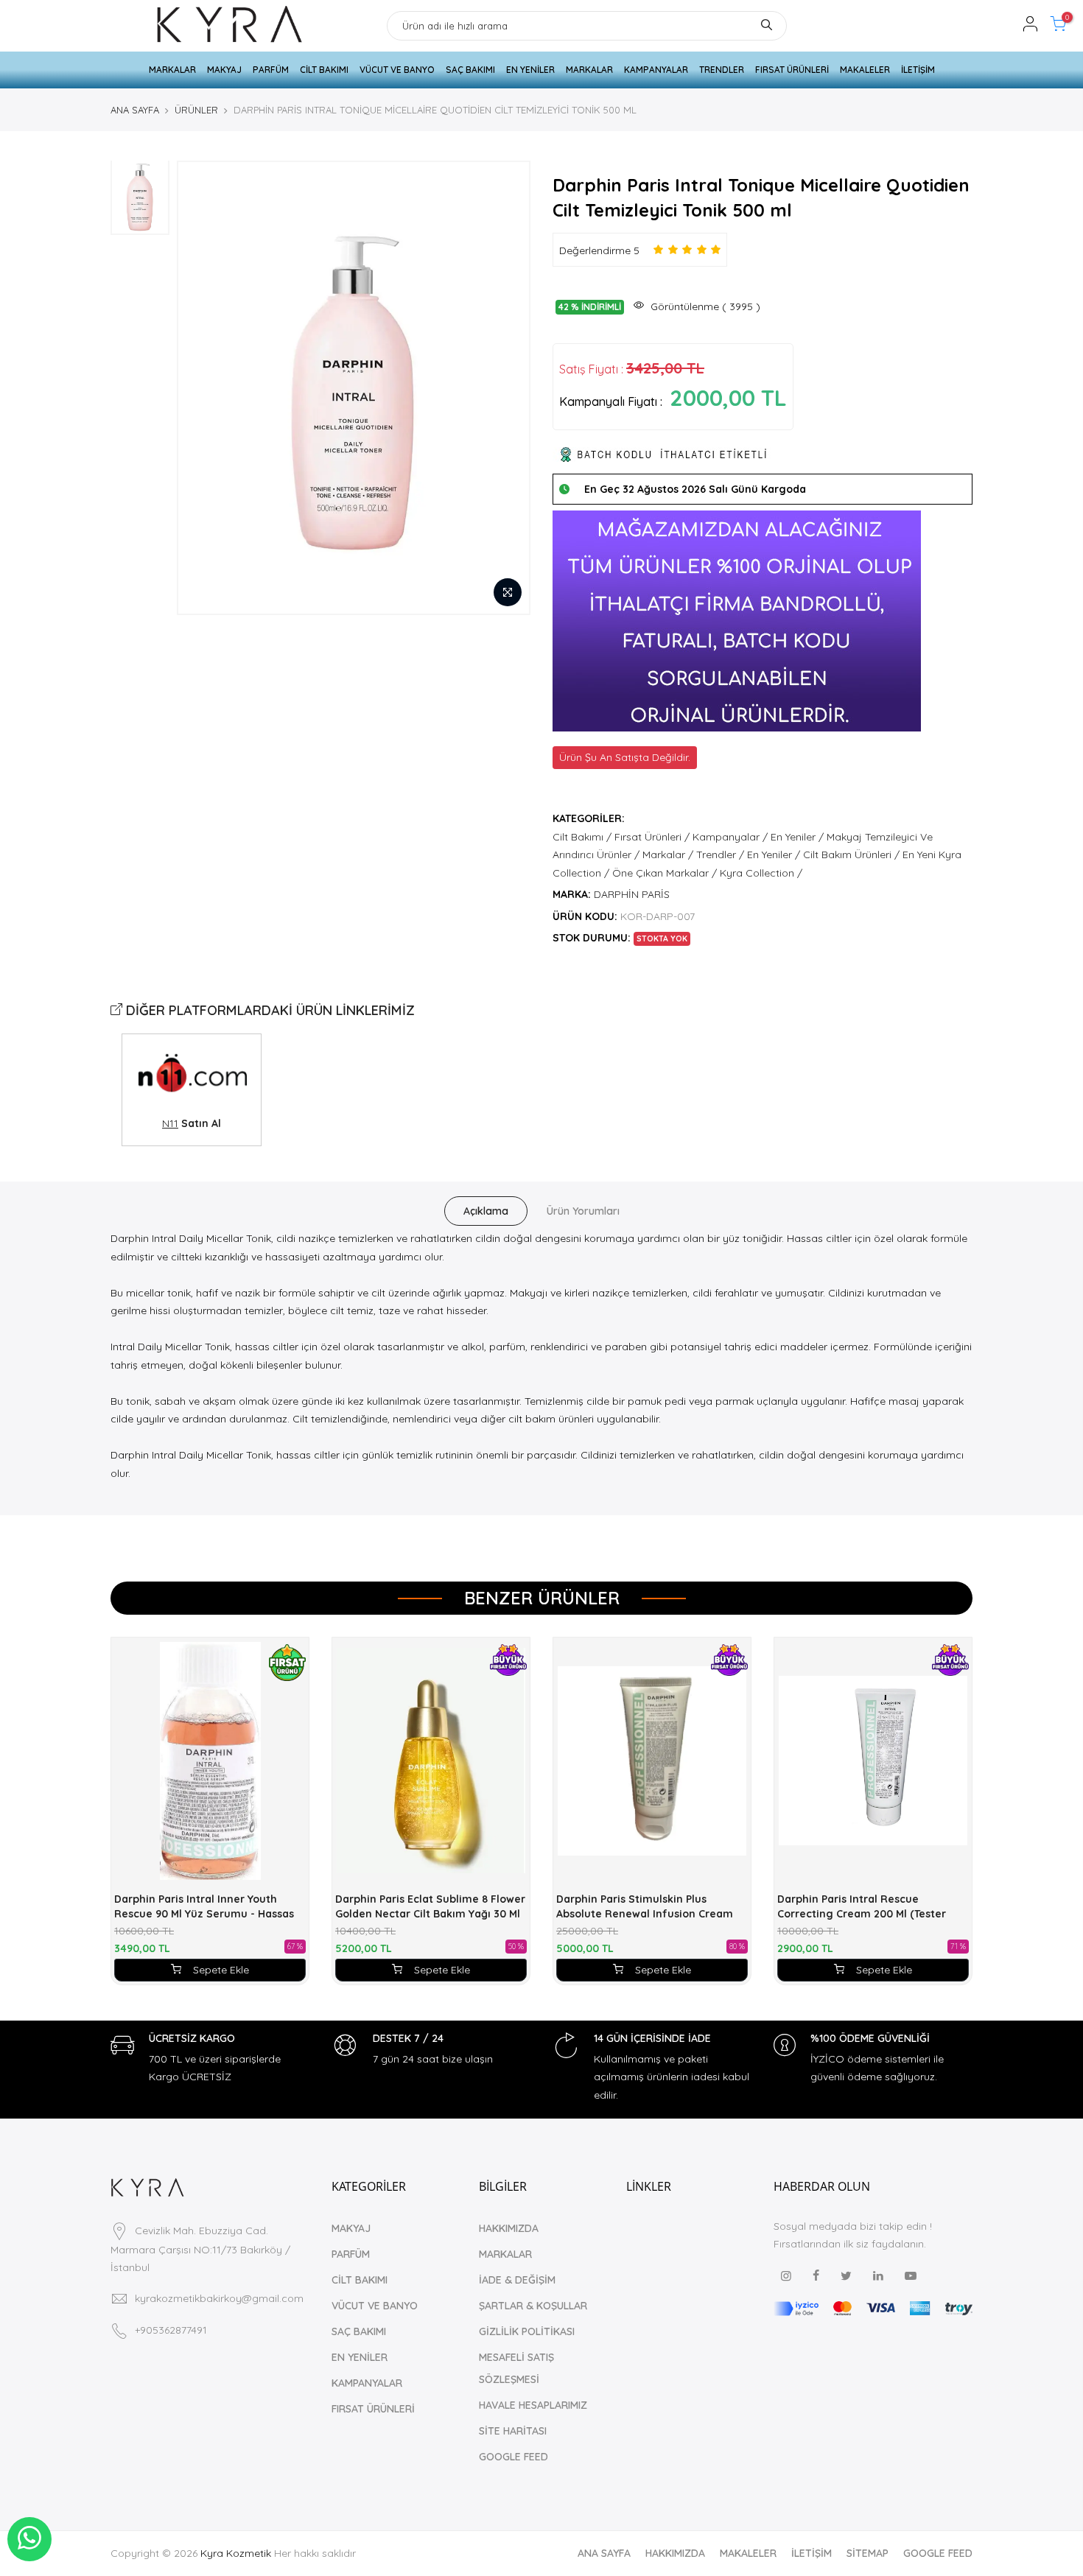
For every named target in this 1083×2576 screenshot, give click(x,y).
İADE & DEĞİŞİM (517, 2280)
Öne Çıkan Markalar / (665, 873)
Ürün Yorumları (583, 1211)
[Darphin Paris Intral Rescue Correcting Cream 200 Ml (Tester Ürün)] (873, 1761)
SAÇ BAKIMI (470, 70)
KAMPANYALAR (656, 70)
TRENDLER (722, 70)
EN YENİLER (530, 70)
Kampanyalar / (730, 837)
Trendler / (720, 854)
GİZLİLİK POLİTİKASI (527, 2331)
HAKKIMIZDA (509, 2228)
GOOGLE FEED (514, 2457)
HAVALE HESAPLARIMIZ (533, 2405)
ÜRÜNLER (196, 110)
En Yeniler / (797, 837)
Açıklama (486, 1211)
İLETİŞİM (918, 70)
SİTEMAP (868, 2553)
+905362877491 (171, 2330)
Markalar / (668, 854)
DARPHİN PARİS (632, 894)
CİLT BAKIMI (324, 70)
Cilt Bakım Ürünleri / (851, 854)
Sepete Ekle (221, 1970)
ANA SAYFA (135, 110)
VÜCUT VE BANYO (397, 70)
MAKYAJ (224, 70)
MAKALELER (865, 70)
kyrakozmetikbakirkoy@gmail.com (219, 2298)
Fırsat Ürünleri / (652, 837)
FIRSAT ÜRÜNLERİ (792, 70)
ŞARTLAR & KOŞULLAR (533, 2306)
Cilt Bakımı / (582, 837)
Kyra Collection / (761, 873)
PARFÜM (271, 70)
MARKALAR (172, 70)
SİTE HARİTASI (513, 2431)
